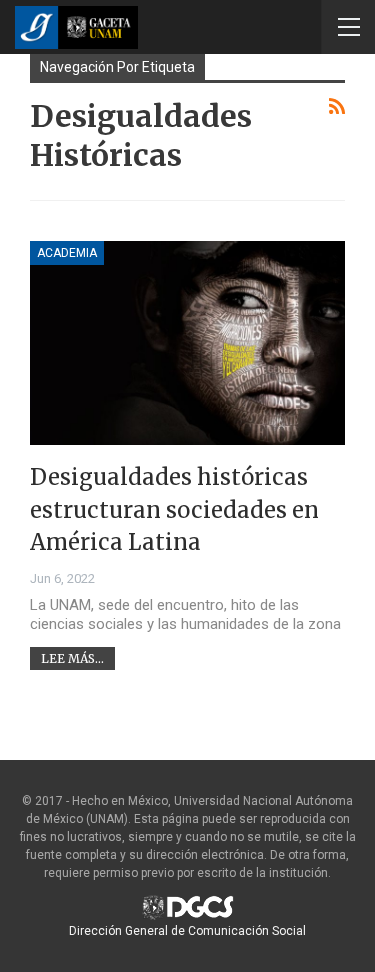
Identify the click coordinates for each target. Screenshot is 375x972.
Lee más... (72, 658)
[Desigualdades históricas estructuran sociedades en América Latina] (187, 343)
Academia (67, 253)
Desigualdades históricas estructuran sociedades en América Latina (174, 509)
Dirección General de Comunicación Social (187, 931)
